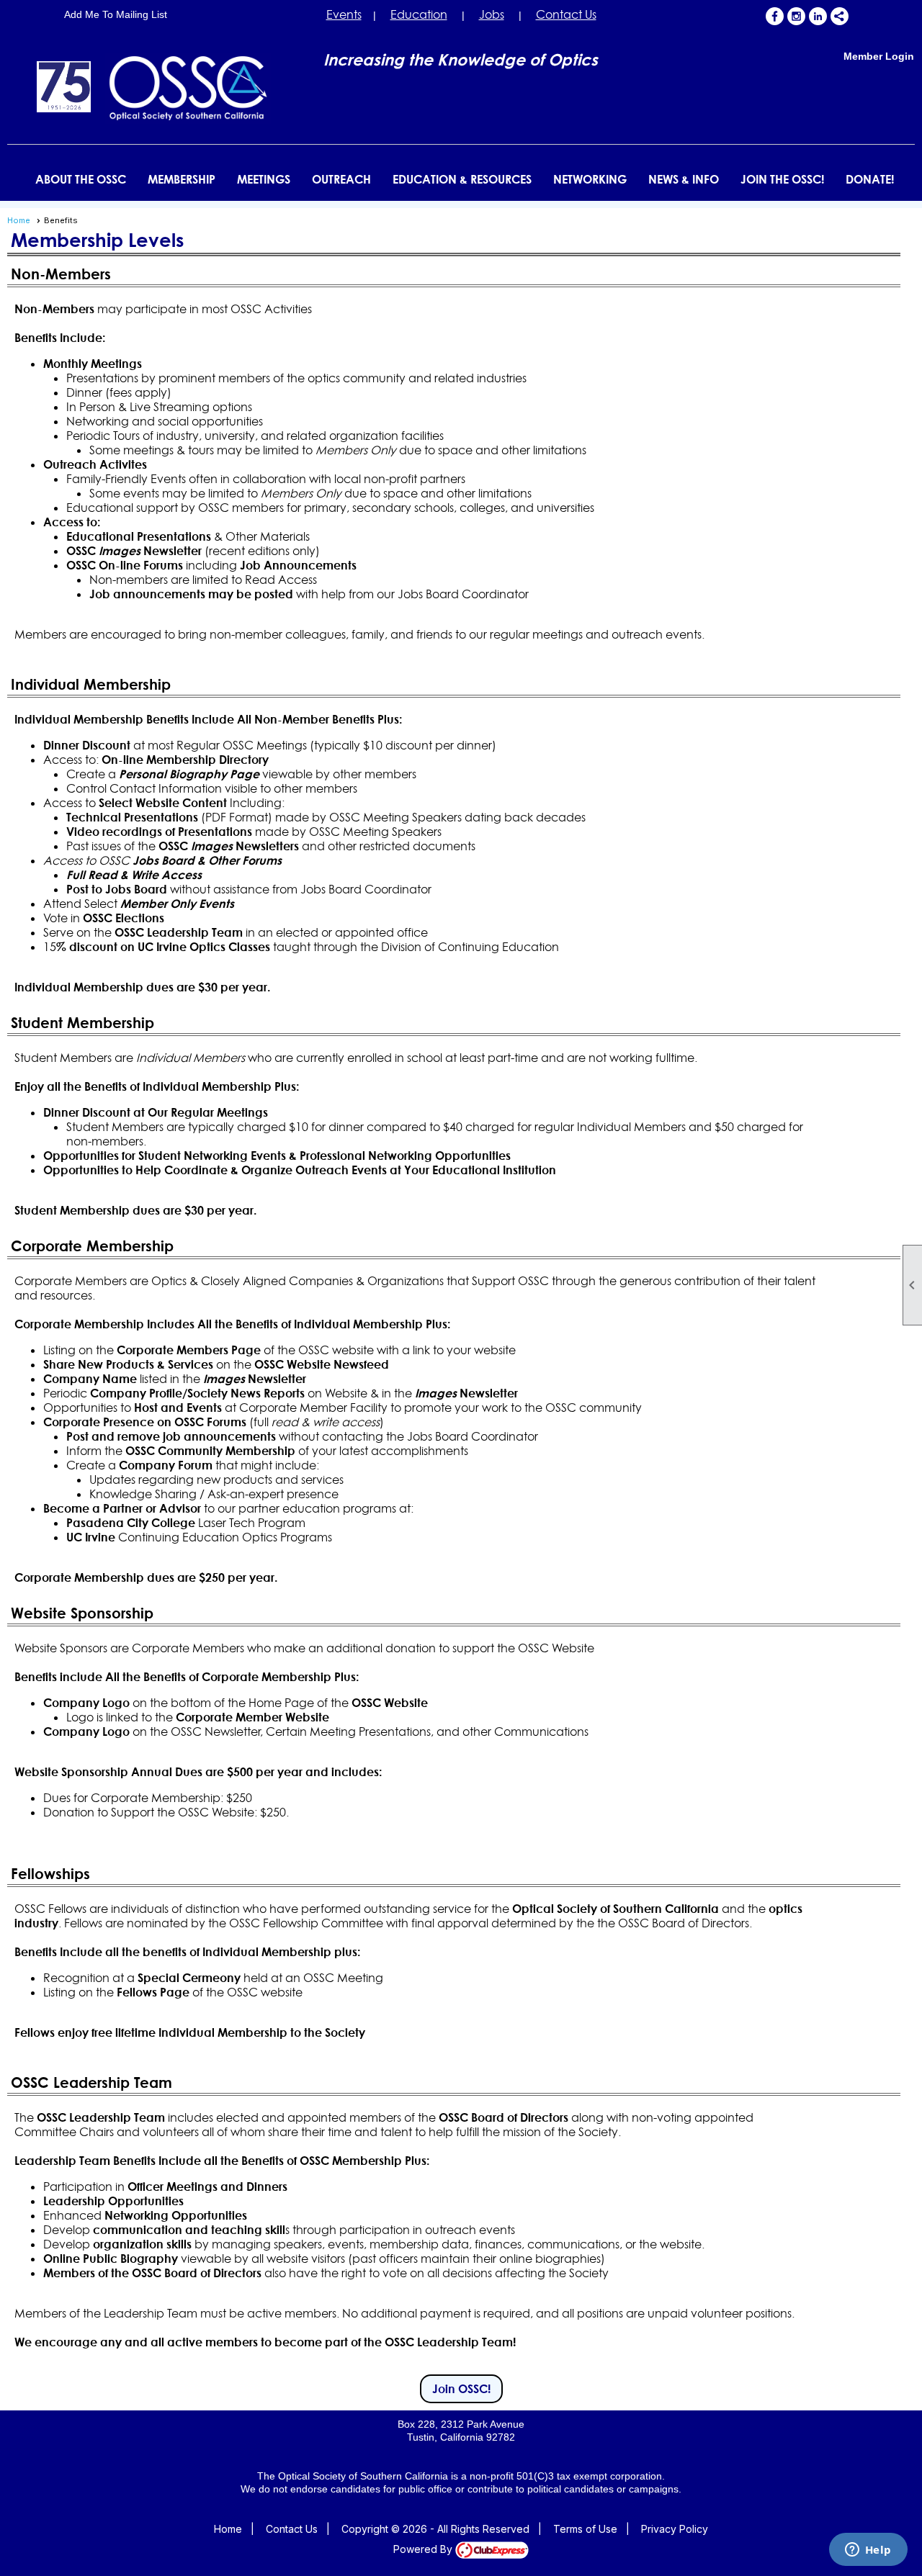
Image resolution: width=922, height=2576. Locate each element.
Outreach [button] (341, 179)
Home (19, 220)
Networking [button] (590, 179)
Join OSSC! (461, 2389)
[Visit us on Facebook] (775, 16)
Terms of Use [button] (585, 2529)
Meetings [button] (264, 179)
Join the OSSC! (782, 179)
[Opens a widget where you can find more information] (868, 2551)
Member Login (879, 56)
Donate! (870, 179)
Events (344, 14)
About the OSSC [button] (81, 179)
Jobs (492, 14)
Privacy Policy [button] (675, 2529)
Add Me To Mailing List (116, 14)
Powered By (424, 2549)
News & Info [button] (684, 179)
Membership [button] (182, 179)
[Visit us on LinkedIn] (818, 16)
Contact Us (566, 14)
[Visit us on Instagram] (796, 16)
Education (419, 14)
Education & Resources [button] (462, 179)
